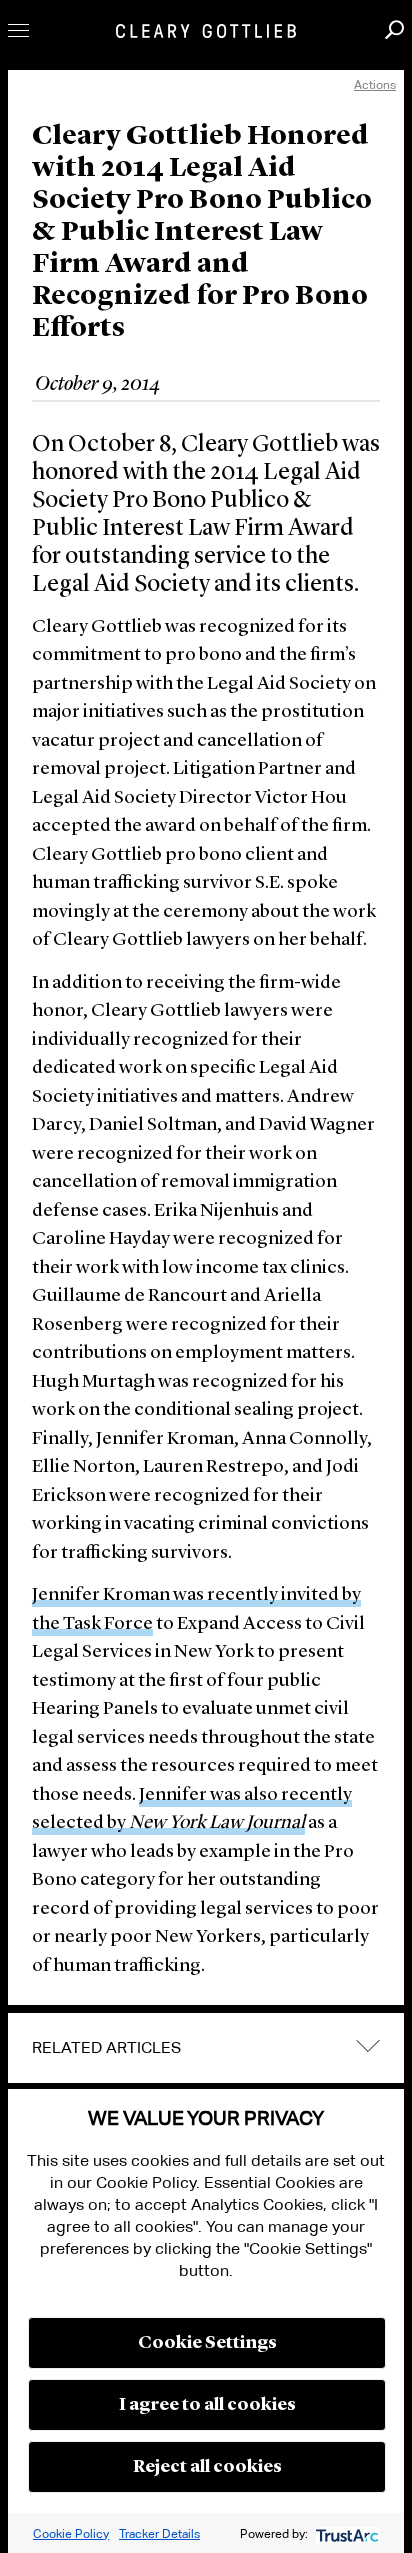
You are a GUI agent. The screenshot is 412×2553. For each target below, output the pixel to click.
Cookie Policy (71, 2533)
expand (368, 2046)
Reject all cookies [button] (207, 2467)
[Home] (206, 31)
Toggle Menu (18, 30)
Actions (375, 84)
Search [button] (394, 29)
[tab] (206, 2048)
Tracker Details (159, 2533)
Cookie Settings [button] (207, 2343)
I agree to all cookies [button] (207, 2405)
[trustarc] (345, 2533)
